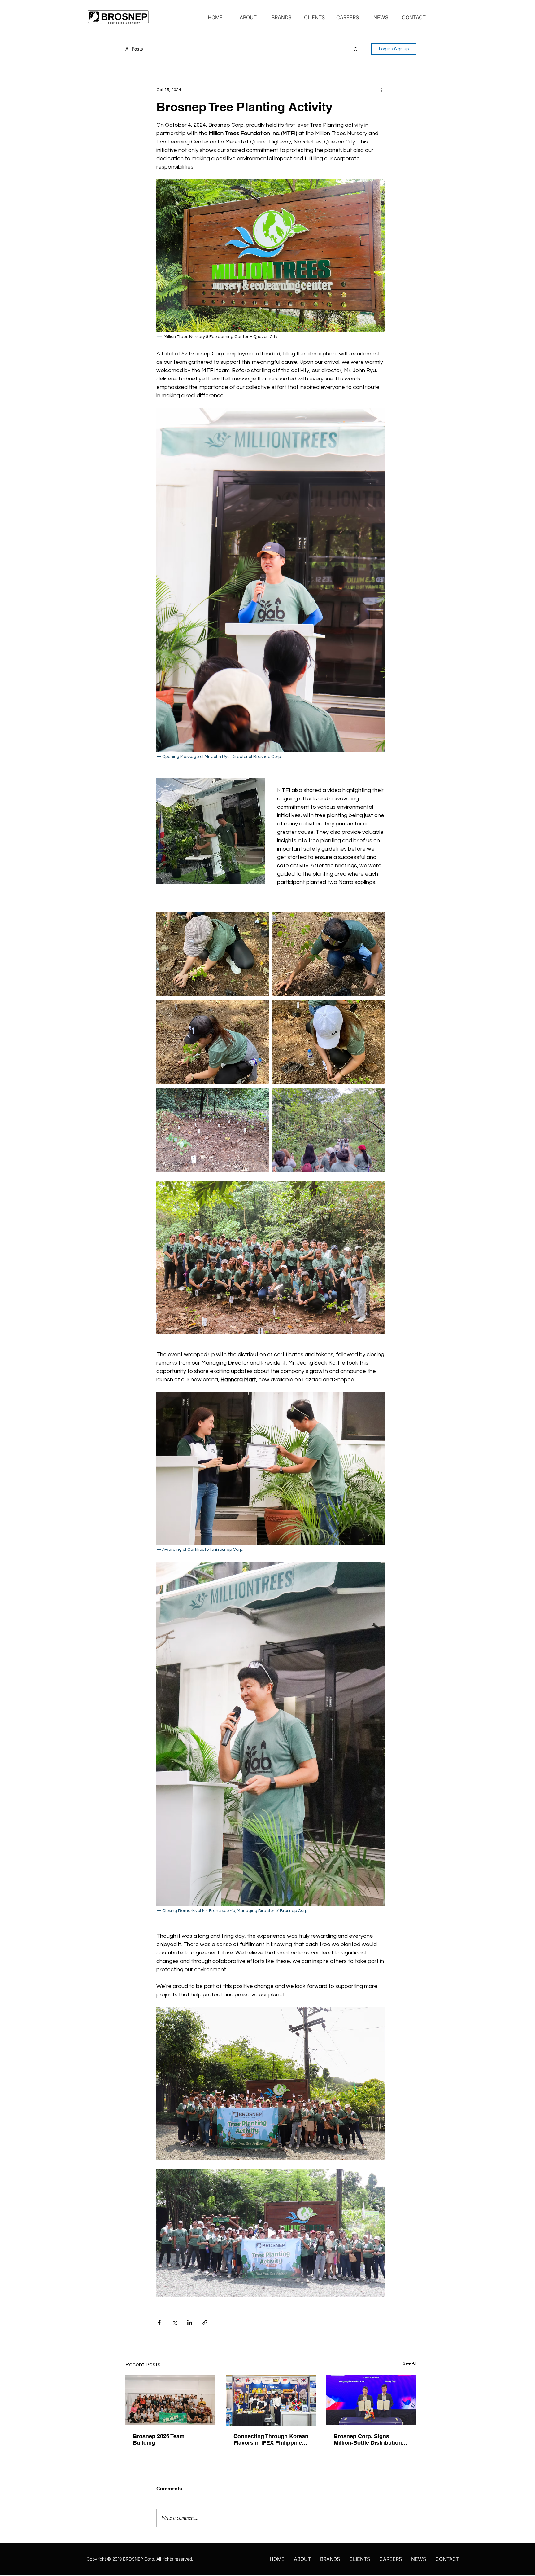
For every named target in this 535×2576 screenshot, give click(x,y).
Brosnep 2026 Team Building (159, 2439)
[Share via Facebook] (159, 2322)
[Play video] (271, 2233)
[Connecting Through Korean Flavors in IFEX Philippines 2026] (271, 2400)
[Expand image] (213, 954)
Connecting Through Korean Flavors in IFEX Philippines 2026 (271, 2439)
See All (410, 2363)
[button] (356, 49)
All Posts (134, 49)
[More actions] (382, 90)
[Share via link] (205, 2322)
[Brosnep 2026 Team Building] (170, 2400)
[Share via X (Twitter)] (174, 2322)
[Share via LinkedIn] (190, 2322)
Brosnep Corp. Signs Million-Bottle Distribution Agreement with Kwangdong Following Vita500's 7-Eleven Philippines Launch (368, 2439)
